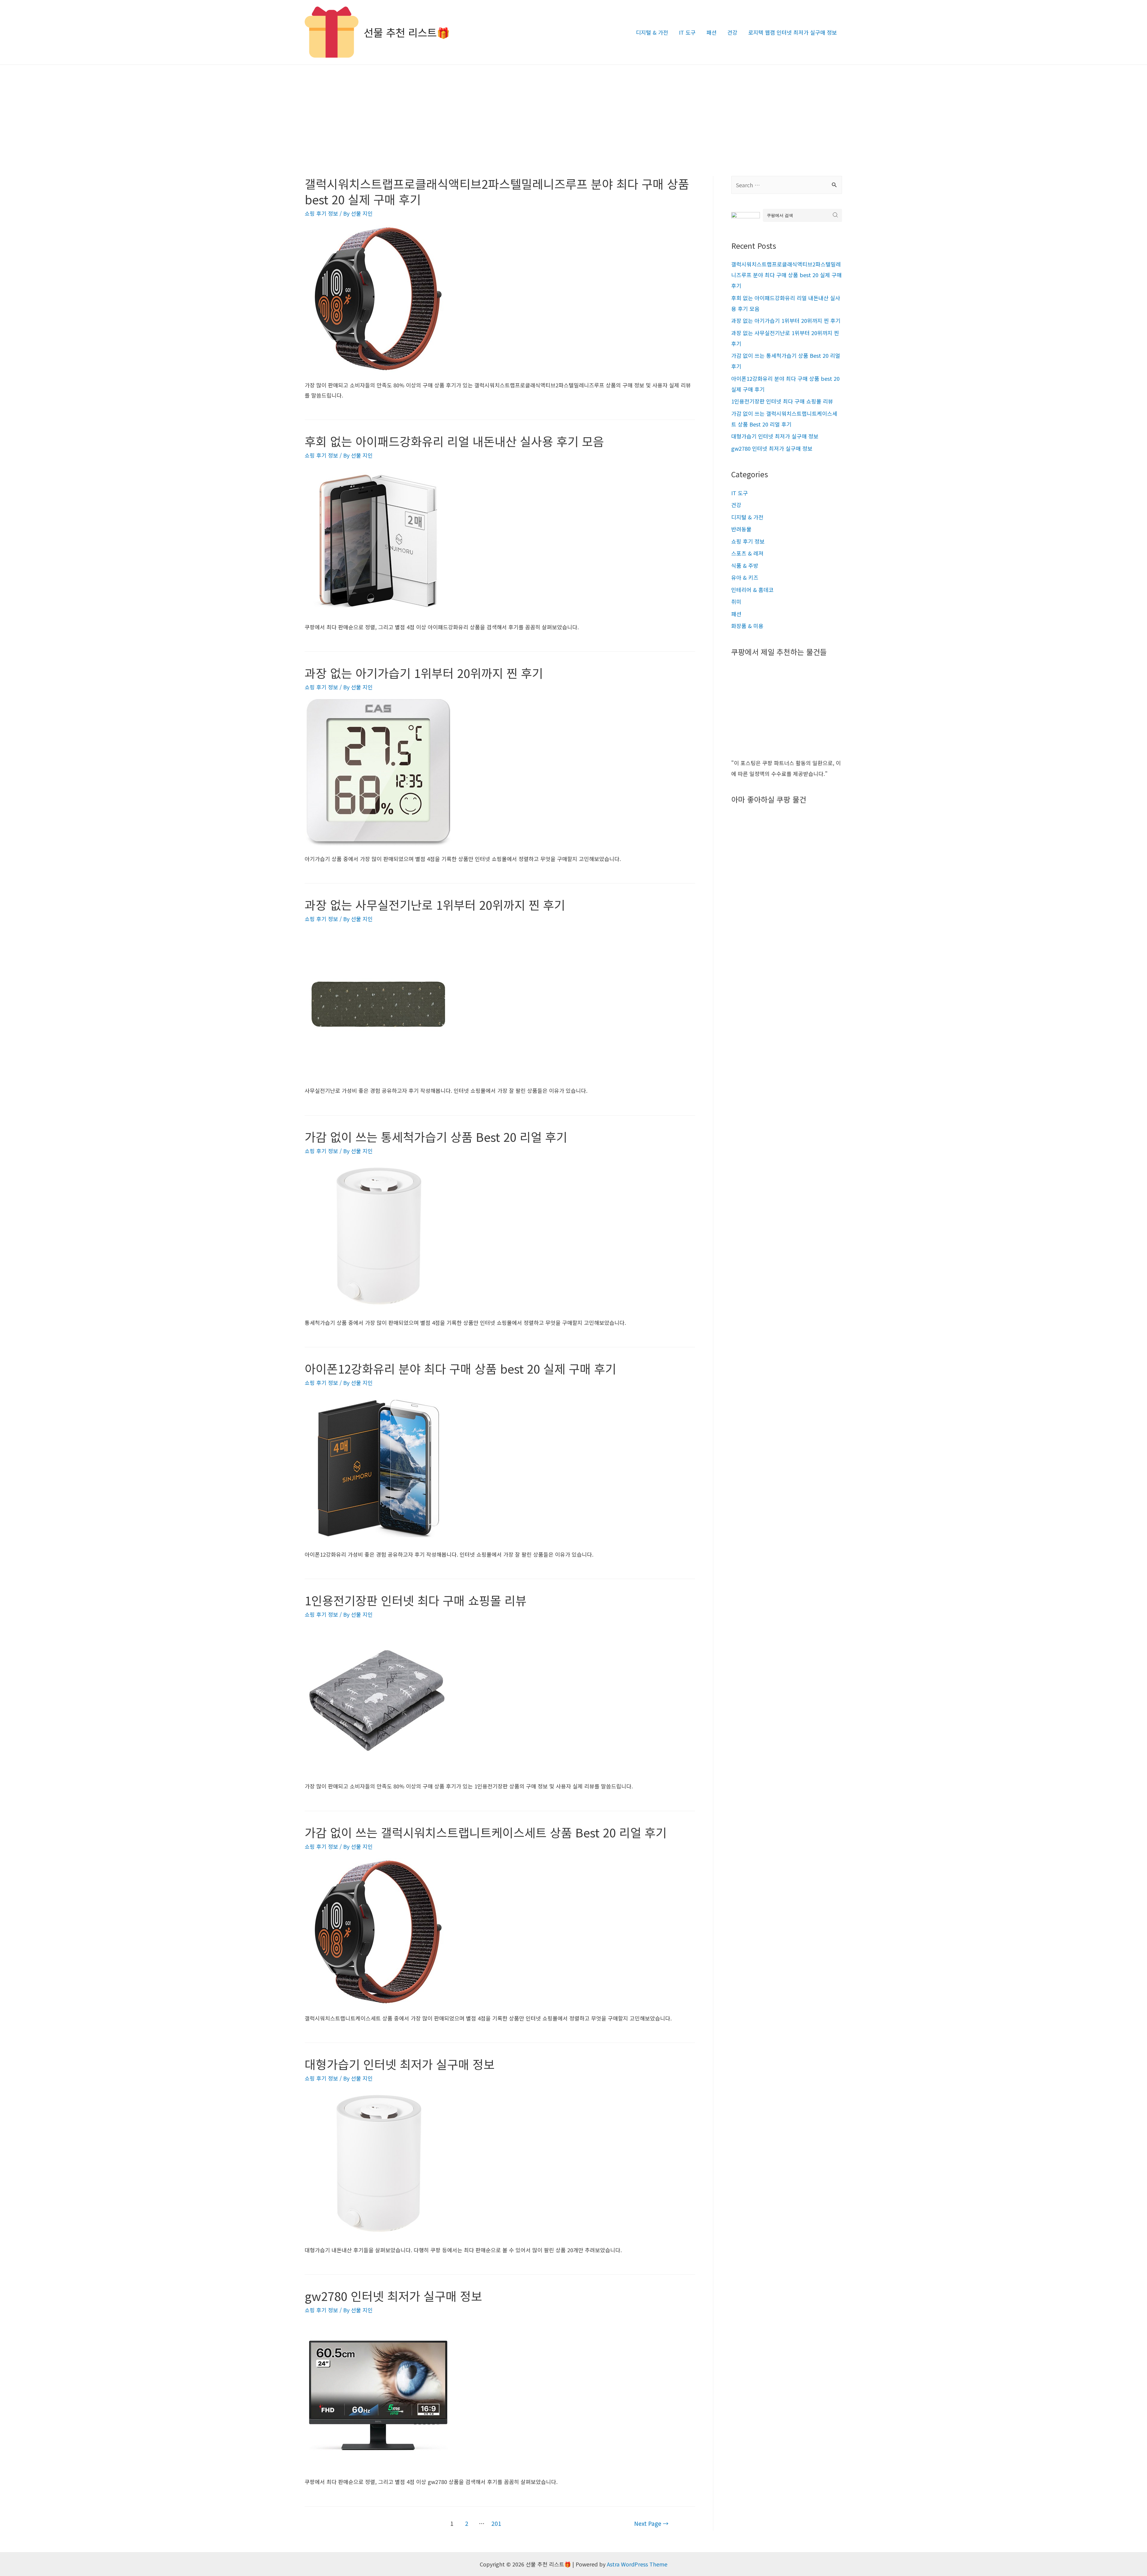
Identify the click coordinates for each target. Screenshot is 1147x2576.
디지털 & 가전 (652, 32)
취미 (736, 602)
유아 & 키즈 (745, 577)
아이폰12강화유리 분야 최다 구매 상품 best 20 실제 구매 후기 (460, 1368)
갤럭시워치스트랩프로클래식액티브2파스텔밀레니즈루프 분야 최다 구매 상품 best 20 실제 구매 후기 (497, 191)
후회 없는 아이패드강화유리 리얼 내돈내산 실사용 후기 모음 (454, 441)
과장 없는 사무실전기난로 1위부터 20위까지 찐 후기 (435, 905)
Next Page (651, 2523)
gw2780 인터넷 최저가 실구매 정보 (393, 2296)
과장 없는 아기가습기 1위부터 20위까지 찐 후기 (424, 673)
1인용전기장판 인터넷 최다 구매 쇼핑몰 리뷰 (416, 1600)
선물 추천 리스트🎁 (407, 32)
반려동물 (741, 529)
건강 (732, 32)
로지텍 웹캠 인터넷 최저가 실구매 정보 (793, 32)
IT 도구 (687, 32)
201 (496, 2523)
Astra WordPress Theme (637, 2564)
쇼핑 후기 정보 (321, 213)
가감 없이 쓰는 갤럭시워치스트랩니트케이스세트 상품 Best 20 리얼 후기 (486, 1832)
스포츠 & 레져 (747, 553)
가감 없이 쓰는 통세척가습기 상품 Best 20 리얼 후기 (436, 1137)
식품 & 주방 (745, 565)
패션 (711, 32)
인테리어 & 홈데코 (752, 590)
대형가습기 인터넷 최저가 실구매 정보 (400, 2064)
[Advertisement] (573, 110)
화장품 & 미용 (747, 626)
